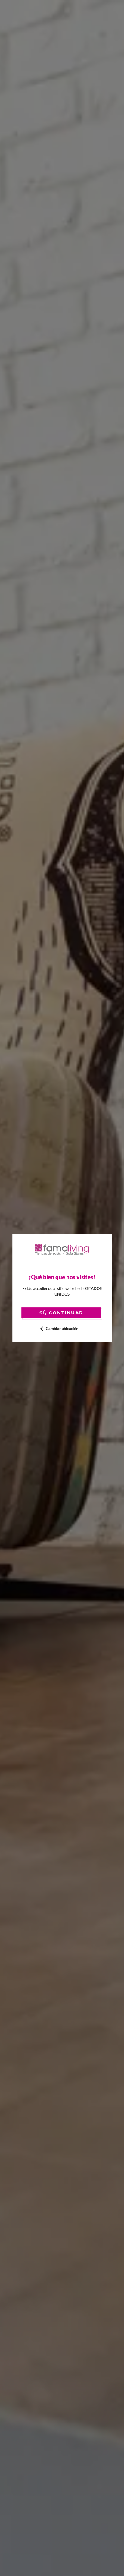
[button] (62, 1329)
